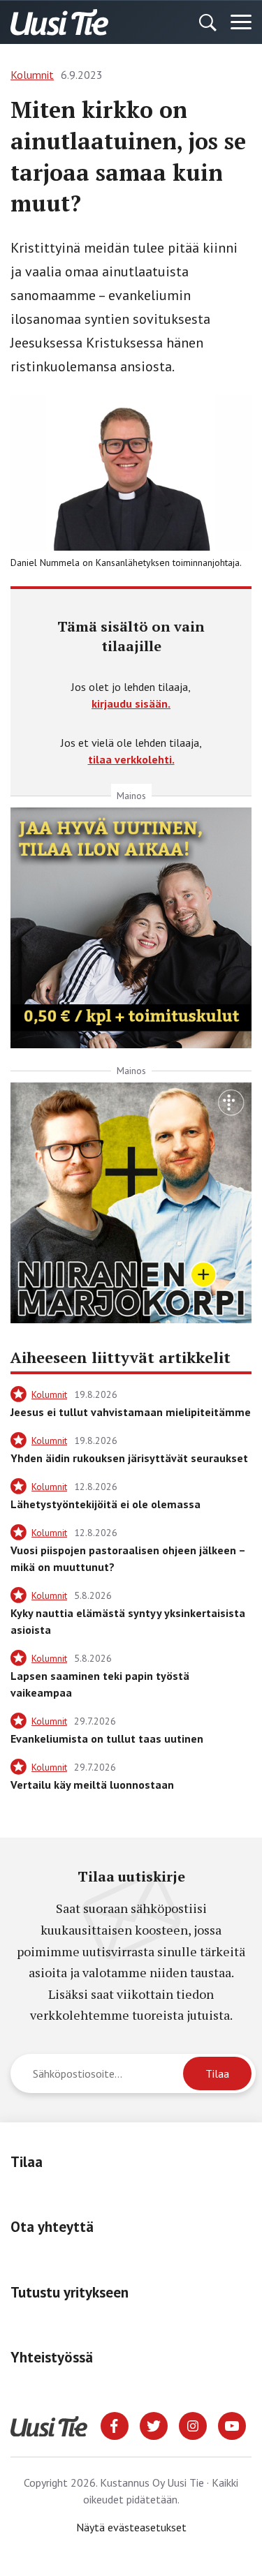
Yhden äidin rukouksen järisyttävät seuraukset (129, 1458)
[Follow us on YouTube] (232, 2425)
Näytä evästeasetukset (131, 2527)
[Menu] (241, 22)
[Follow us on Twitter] (154, 2425)
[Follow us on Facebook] (115, 2425)
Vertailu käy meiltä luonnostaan (92, 1785)
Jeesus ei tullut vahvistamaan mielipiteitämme (131, 1412)
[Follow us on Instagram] (193, 2425)
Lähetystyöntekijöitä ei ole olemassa (105, 1504)
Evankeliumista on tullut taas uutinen (107, 1739)
